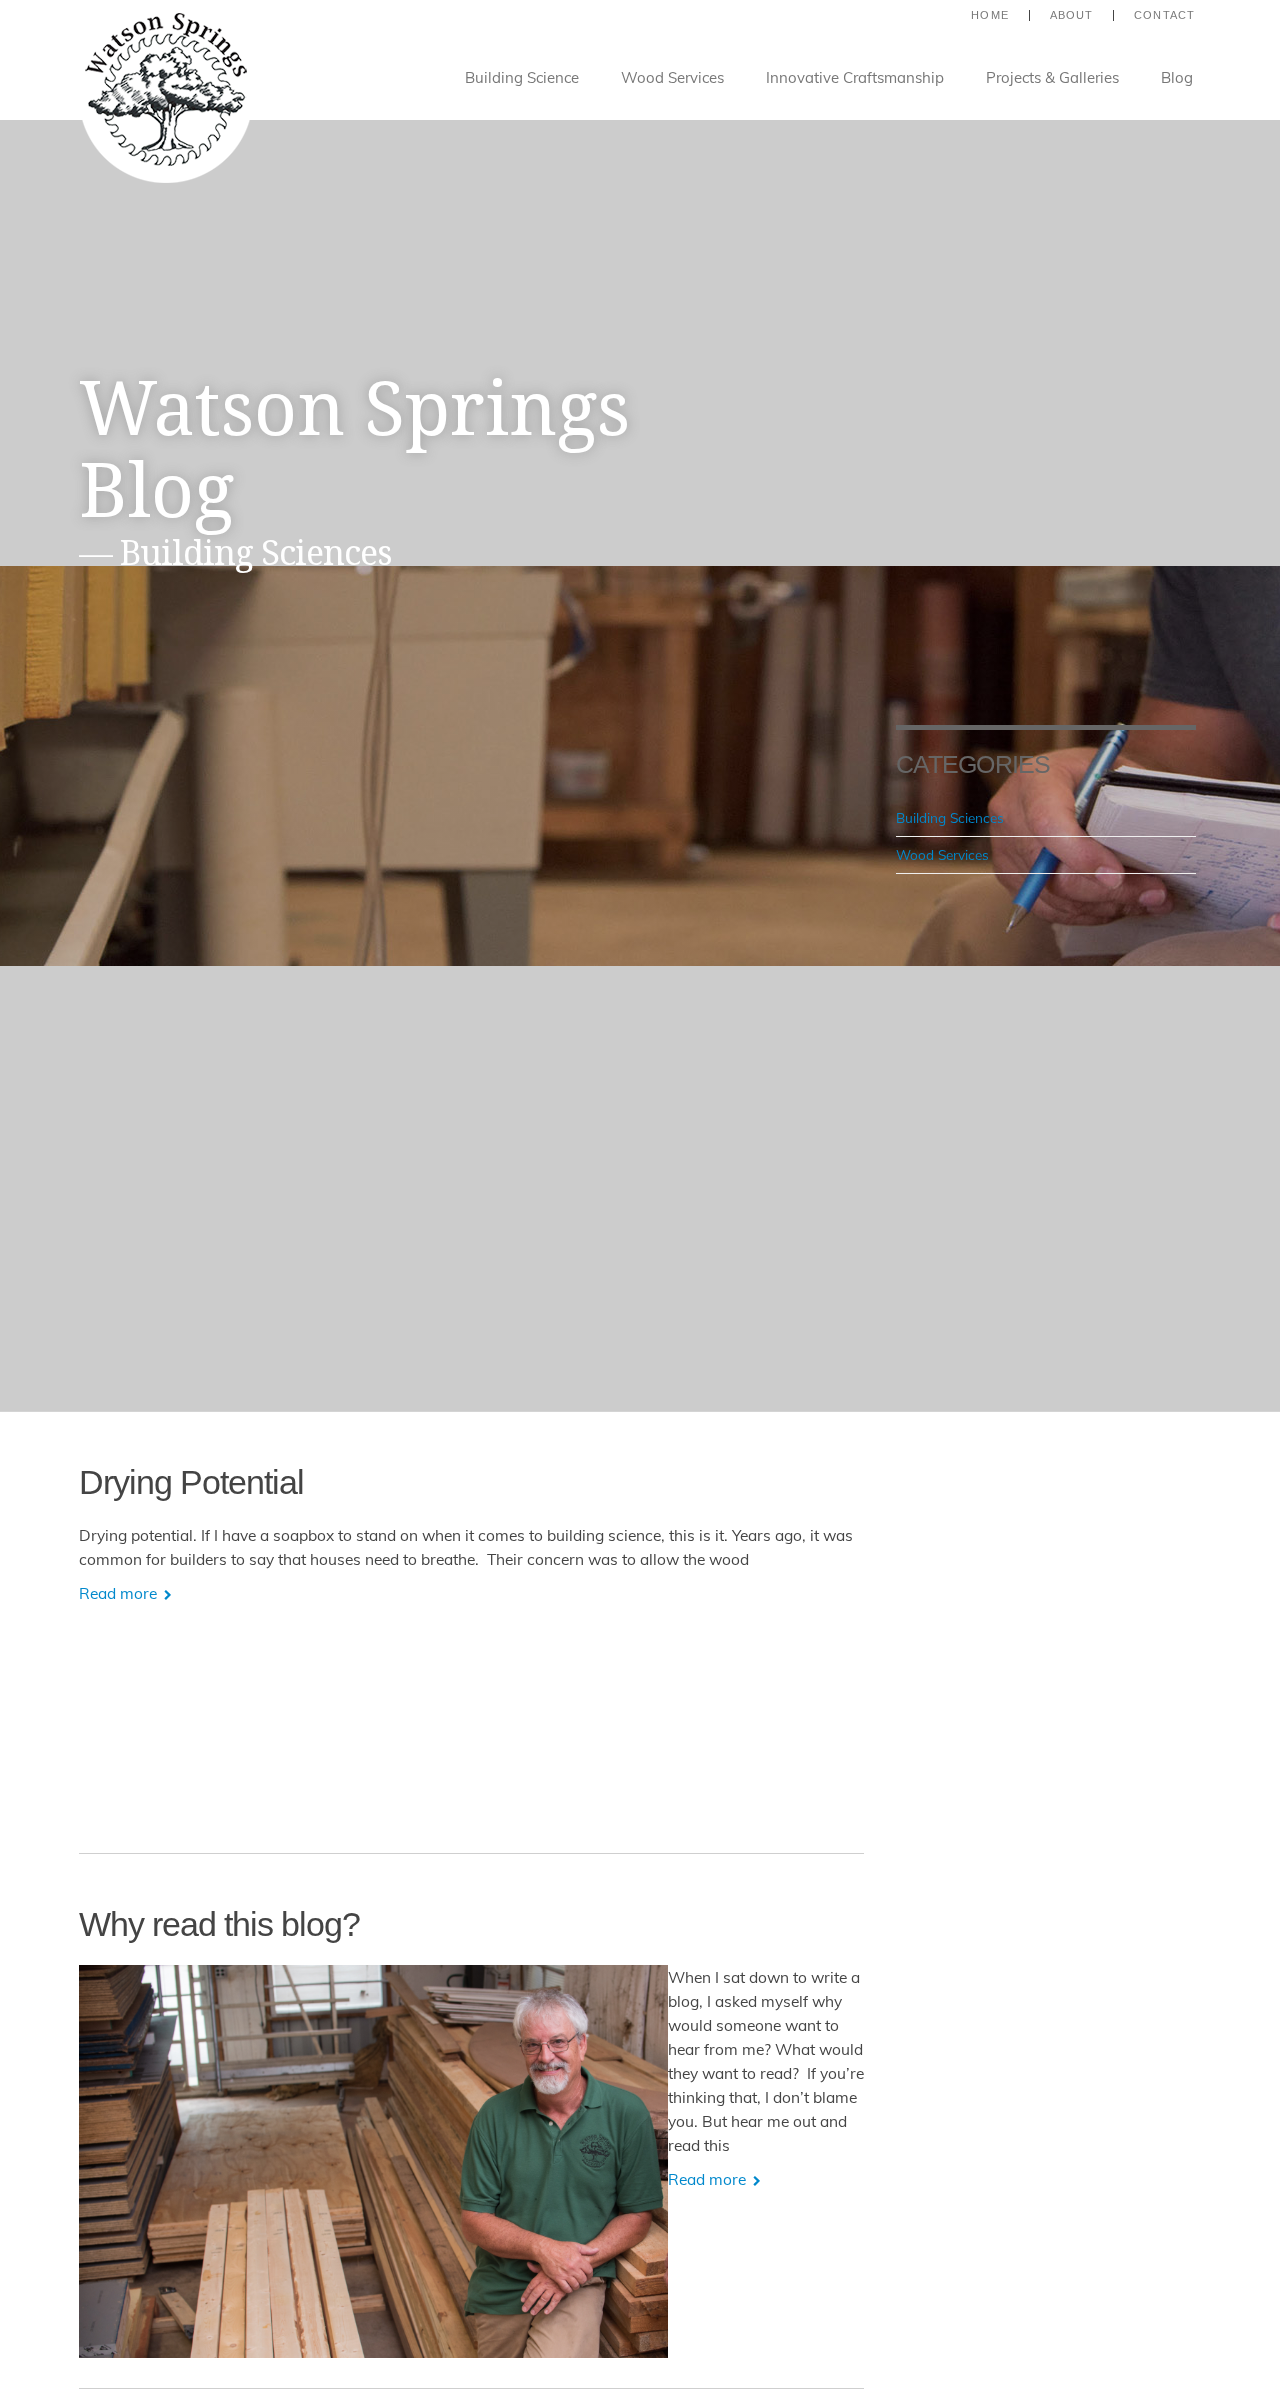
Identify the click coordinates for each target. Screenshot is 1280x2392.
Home (989, 15)
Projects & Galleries (1052, 77)
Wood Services (672, 77)
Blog (1177, 77)
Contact (1164, 15)
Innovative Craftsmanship (855, 77)
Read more (120, 1593)
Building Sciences (950, 817)
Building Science (522, 77)
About (1072, 15)
